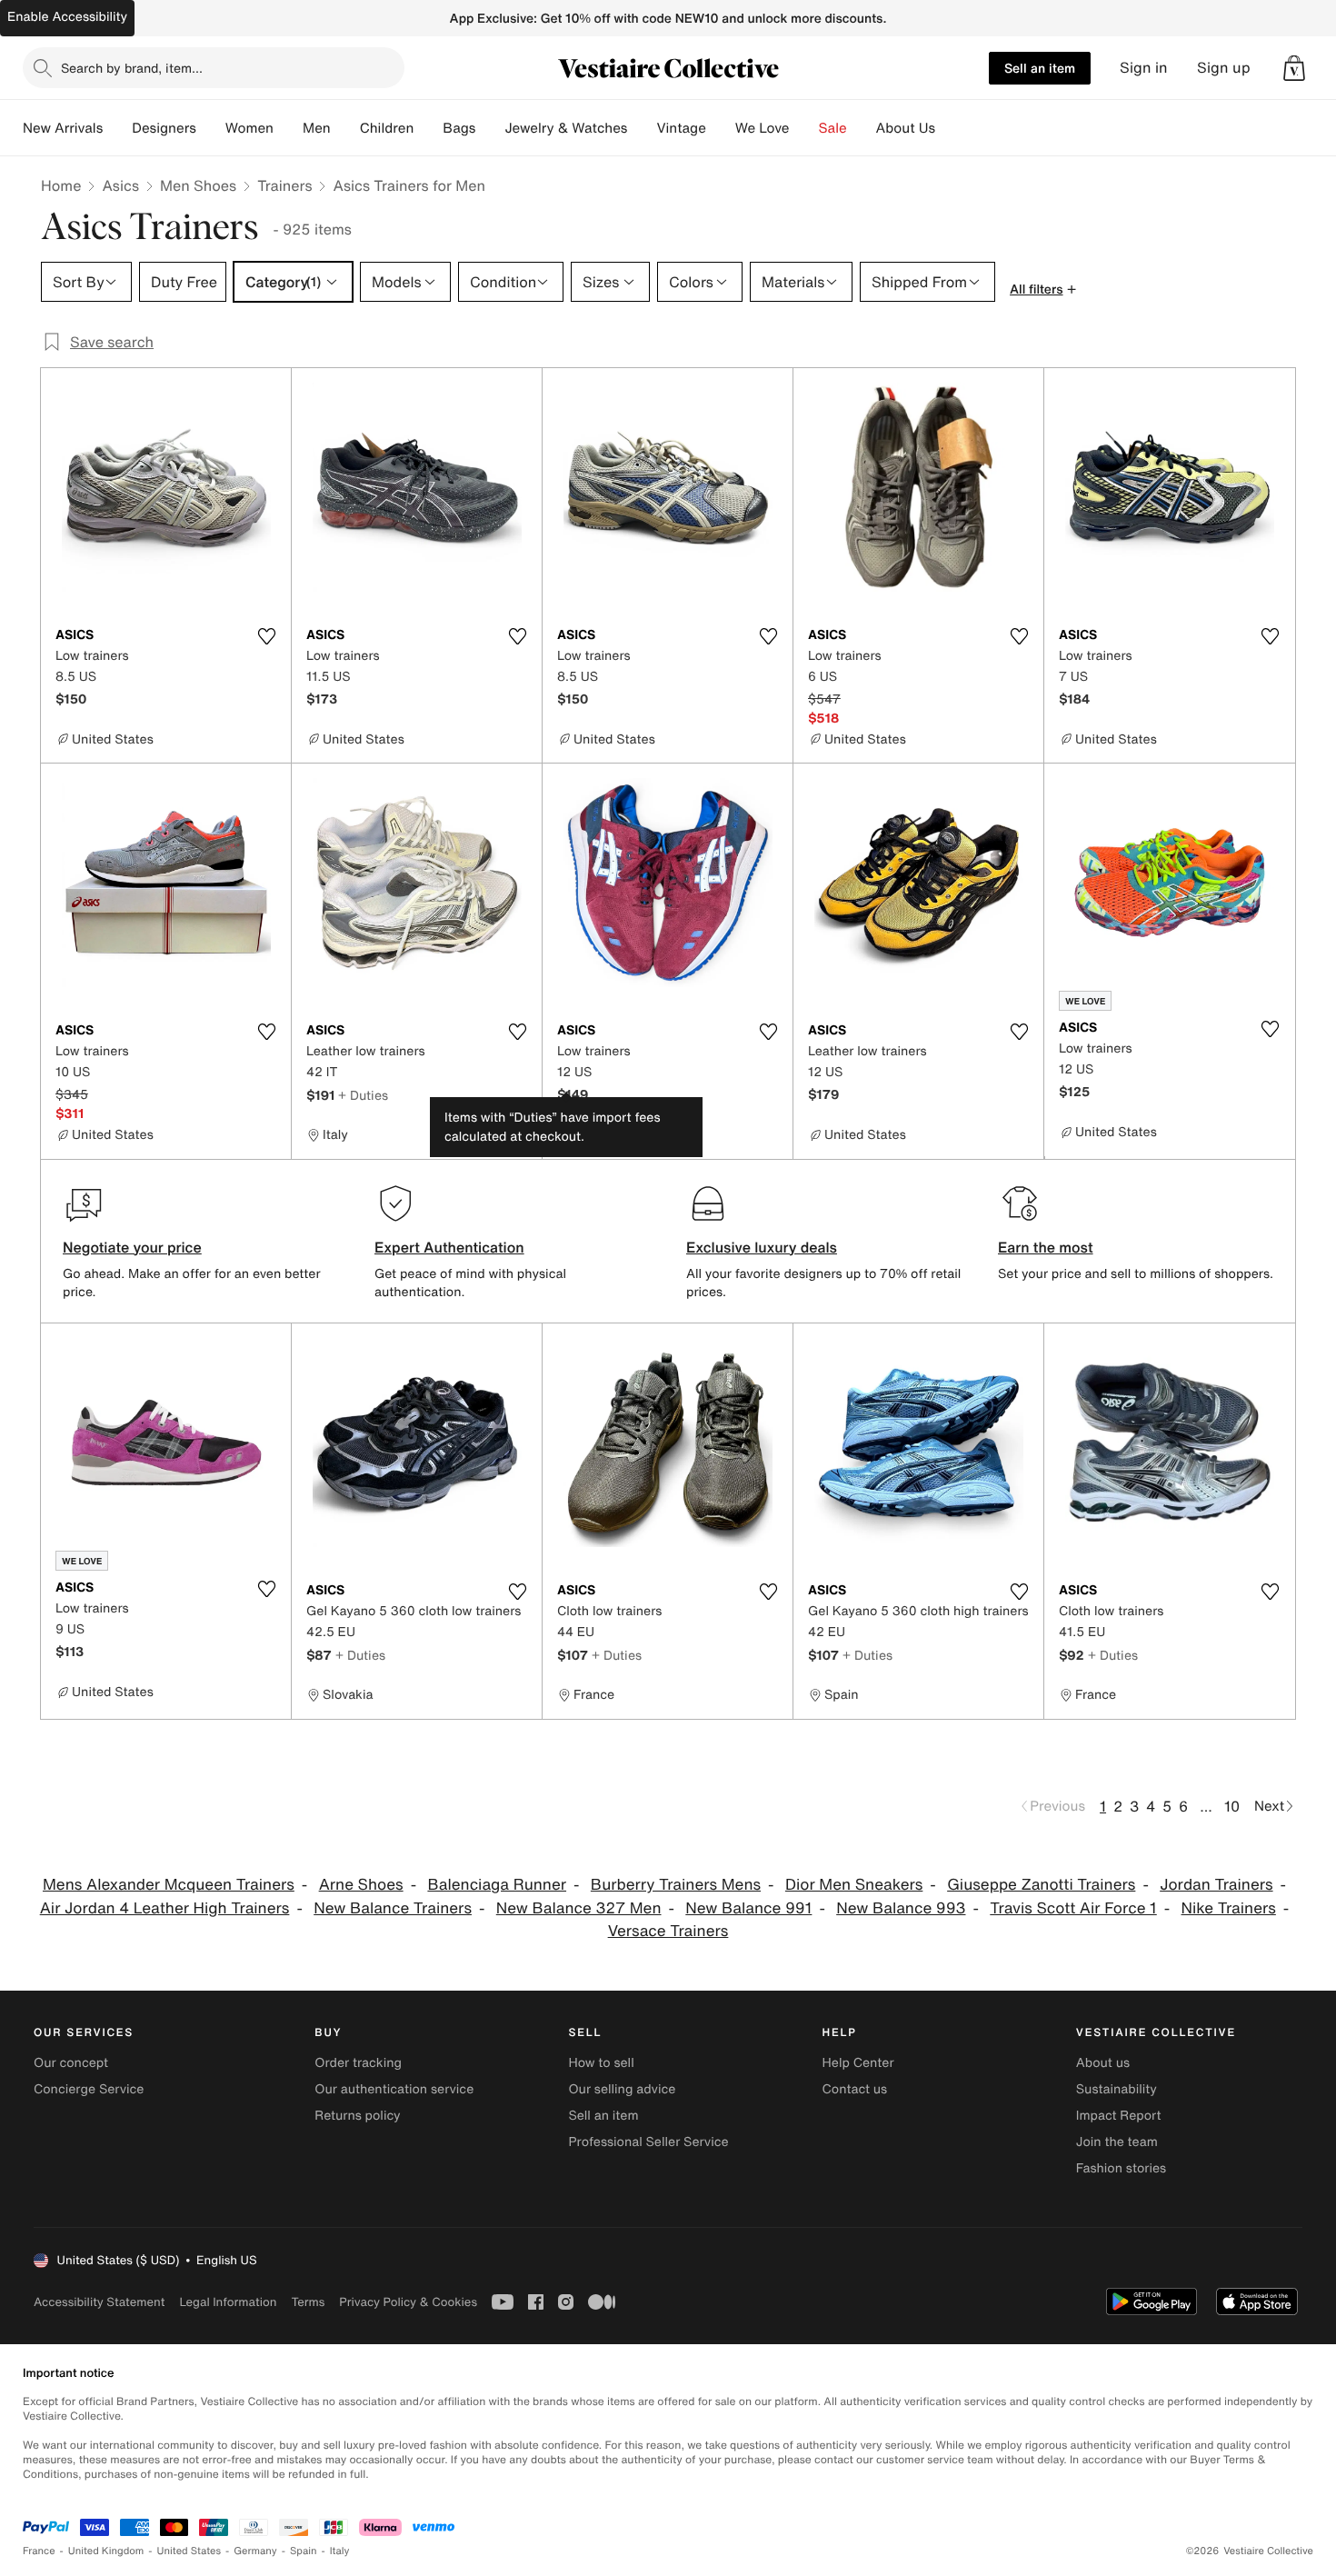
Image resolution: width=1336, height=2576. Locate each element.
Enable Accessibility (67, 17)
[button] (1294, 68)
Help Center (858, 2063)
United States (189, 2551)
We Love (763, 128)
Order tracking (358, 2063)
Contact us (855, 2089)
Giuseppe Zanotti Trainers (1041, 1885)
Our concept (71, 2063)
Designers (164, 128)
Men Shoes (198, 185)
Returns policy (357, 2116)
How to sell (601, 2063)
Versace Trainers (668, 1931)
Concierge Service (89, 2089)
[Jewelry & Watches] (642, 128)
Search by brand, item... (132, 68)
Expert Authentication (449, 1247)
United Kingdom (106, 2551)
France (39, 2551)
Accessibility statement (99, 2302)
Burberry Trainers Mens (676, 1885)
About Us (906, 128)
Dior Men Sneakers (854, 1885)
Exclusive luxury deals (762, 1247)
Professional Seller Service (648, 2142)
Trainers (284, 185)
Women (249, 128)
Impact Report (1119, 2116)
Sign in (1144, 68)
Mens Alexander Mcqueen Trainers (169, 1885)
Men (317, 128)
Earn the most (1046, 1247)
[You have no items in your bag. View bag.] (1294, 68)
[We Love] (804, 128)
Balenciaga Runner (497, 1885)
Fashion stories (1121, 2168)
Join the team (1117, 2142)
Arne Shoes (361, 1885)
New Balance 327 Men (579, 1908)
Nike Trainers (1229, 1908)
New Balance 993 (901, 1908)
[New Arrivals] (117, 128)
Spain (304, 2551)
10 (1232, 1806)
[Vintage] (721, 128)
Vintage (681, 128)
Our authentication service (394, 2089)
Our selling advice (622, 2089)
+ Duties (363, 1095)
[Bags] (490, 128)
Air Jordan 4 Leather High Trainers (165, 1908)
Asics (120, 185)
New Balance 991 (748, 1908)
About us (1103, 2063)
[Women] (288, 128)
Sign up (1224, 68)
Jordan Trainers (1216, 1885)
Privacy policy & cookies (408, 2302)
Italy (340, 2551)
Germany (255, 2551)
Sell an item (1040, 68)
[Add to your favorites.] (266, 636)
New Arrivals (63, 128)
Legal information (228, 2302)
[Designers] (211, 128)
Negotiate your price (132, 1247)
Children (387, 128)
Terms (308, 2302)
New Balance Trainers (393, 1908)
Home (61, 185)
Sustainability (1117, 2089)
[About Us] (950, 128)
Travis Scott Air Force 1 (1073, 1908)
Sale (833, 128)
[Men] (345, 128)
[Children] (428, 128)
